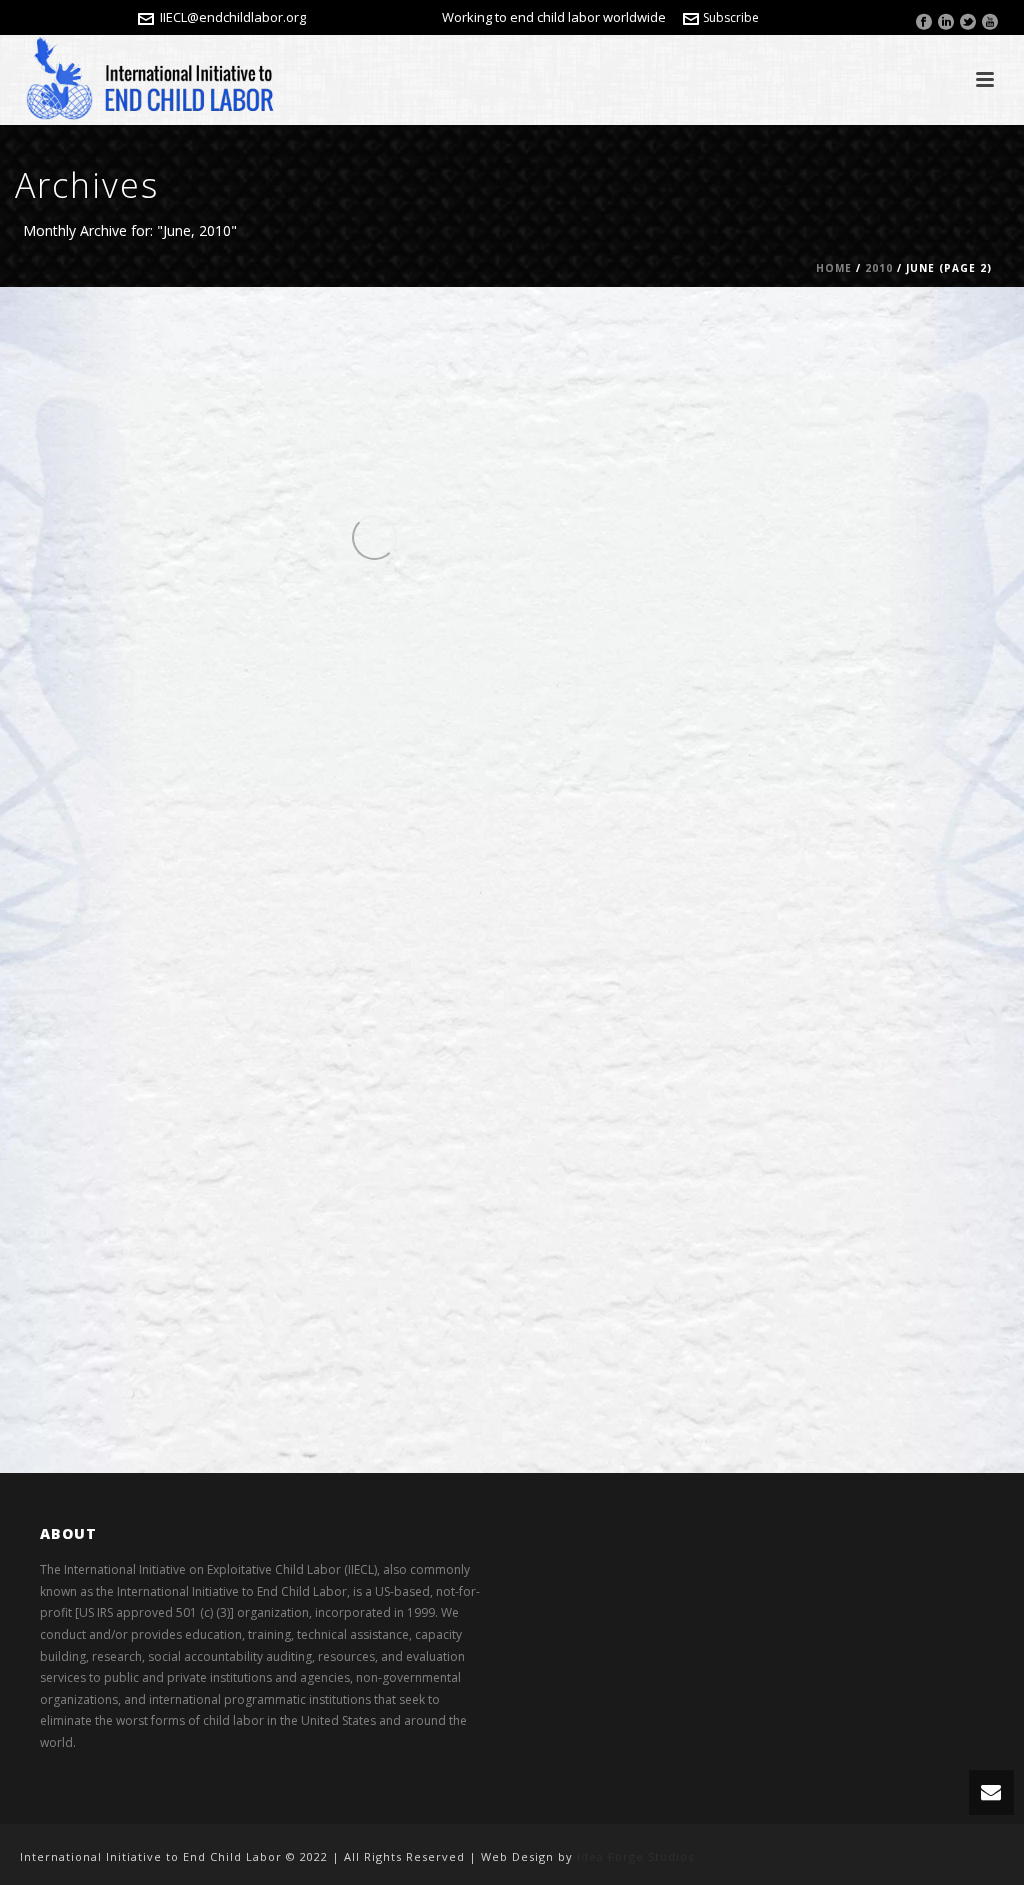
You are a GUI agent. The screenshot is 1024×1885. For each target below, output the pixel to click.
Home (834, 268)
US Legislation (384, 598)
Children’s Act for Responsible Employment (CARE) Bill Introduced (372, 645)
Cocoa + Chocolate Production (427, 347)
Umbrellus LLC (174, 347)
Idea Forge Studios (635, 1856)
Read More (178, 497)
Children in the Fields (285, 347)
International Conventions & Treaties (327, 1130)
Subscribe (731, 17)
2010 (879, 268)
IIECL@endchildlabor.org (233, 17)
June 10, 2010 (589, 347)
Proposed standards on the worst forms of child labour (367, 1178)
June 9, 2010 (502, 1130)
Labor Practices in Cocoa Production (388, 378)
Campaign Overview (259, 911)
